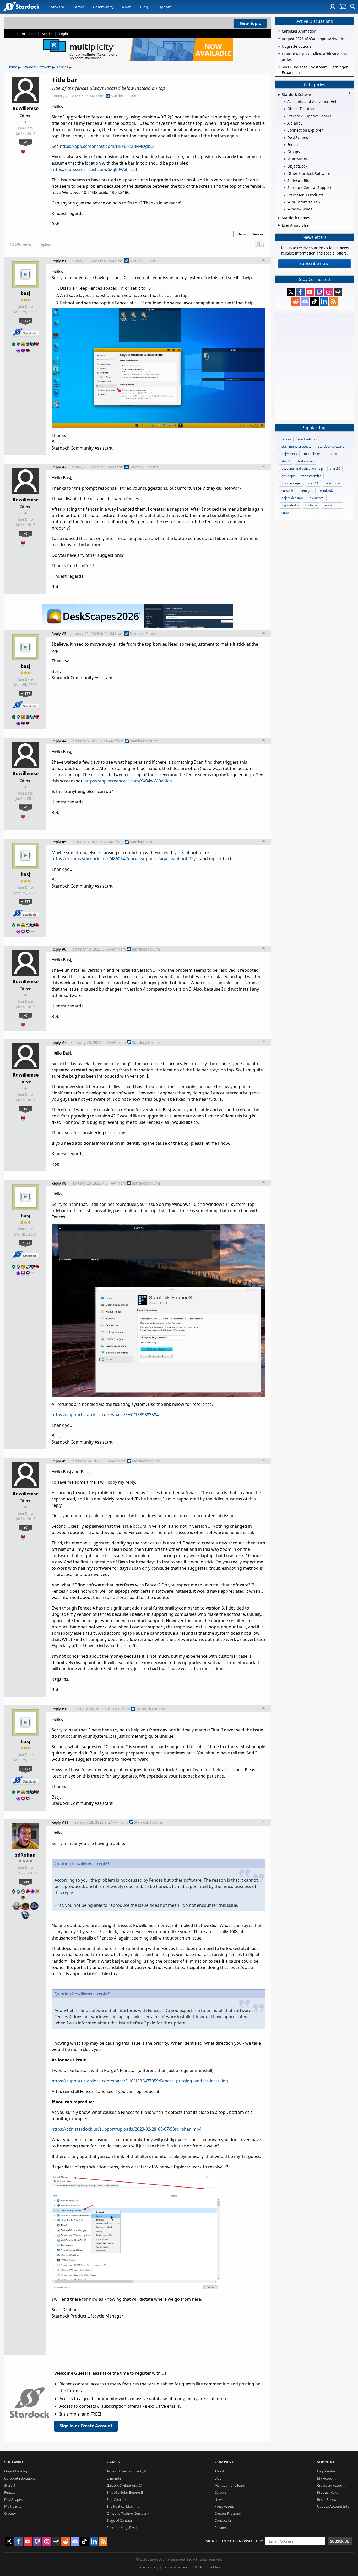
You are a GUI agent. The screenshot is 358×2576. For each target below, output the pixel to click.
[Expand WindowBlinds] (284, 210)
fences (258, 234)
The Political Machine (123, 2506)
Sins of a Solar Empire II (125, 2492)
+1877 (26, 321)
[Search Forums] (353, 7)
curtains (311, 505)
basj (25, 293)
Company (224, 2462)
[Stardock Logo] (21, 6)
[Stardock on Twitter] (291, 292)
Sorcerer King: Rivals (122, 2528)
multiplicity (312, 454)
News (127, 7)
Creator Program (228, 2513)
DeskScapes (13, 2499)
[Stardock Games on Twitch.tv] (319, 292)
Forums (221, 2528)
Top (264, 261)
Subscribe (340, 2541)
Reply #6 (59, 949)
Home (12, 67)
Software (56, 7)
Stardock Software (37, 67)
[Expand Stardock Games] (279, 218)
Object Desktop (16, 2471)
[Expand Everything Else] (279, 225)
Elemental (114, 2478)
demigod (307, 491)
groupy (332, 454)
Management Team (230, 2485)
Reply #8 (59, 1183)
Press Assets (224, 2506)
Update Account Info (333, 2506)
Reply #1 (59, 261)
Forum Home (25, 34)
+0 (25, 142)
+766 (25, 1882)
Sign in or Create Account (86, 2426)
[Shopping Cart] (343, 7)
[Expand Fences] (284, 145)
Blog (144, 7)
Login (63, 34)
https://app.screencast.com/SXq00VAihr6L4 (94, 169)
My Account (326, 2478)
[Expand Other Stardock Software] (284, 174)
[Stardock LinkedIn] (324, 301)
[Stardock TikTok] (314, 301)
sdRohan (25, 1855)
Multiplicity (13, 2506)
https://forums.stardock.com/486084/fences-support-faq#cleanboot (120, 859)
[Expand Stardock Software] (279, 95)
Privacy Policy (148, 2567)
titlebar (241, 234)
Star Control (116, 2499)
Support (164, 7)
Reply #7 (59, 1042)
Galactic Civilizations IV (124, 2485)
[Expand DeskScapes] (284, 138)
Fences (63, 67)
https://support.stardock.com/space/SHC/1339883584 (105, 1415)
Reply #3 (59, 633)
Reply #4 (59, 741)
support (287, 513)
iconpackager (291, 483)
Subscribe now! (314, 263)
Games (79, 7)
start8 (286, 461)
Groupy (10, 2513)
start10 (335, 469)
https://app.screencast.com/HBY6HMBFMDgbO (107, 146)
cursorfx (288, 491)
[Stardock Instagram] (329, 292)
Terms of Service (175, 2567)
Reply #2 (59, 467)
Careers (221, 2492)
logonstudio (290, 505)
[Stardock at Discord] (305, 301)
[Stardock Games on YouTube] (310, 292)
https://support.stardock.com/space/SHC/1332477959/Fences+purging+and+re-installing (140, 2081)
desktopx (288, 476)
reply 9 (104, 1864)
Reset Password (329, 2499)
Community (103, 7)
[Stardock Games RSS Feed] (333, 301)
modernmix (332, 505)
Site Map (213, 2567)
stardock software (331, 447)
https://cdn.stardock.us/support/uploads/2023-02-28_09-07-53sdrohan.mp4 (127, 2129)
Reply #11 (60, 1822)
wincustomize (311, 476)
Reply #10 (60, 1709)
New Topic (250, 23)
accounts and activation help (302, 469)
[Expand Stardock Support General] (284, 116)
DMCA (197, 2567)
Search (47, 34)
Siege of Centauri (120, 2520)
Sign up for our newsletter (234, 2541)
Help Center (326, 2471)
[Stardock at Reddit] (296, 301)
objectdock (289, 454)
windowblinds (308, 439)
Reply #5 (59, 842)
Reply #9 (59, 1461)
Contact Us (223, 2520)
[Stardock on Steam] (338, 292)
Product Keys (327, 2492)
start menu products (296, 447)
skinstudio (333, 483)
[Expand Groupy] (284, 152)
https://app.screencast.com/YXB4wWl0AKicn (128, 781)
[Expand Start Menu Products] (284, 195)
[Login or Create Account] (333, 7)
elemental (317, 498)
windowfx (327, 491)
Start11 (10, 2485)
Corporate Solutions (20, 2478)
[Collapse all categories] (349, 93)
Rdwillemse (26, 108)
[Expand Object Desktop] (284, 109)
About (219, 2471)
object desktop (292, 498)
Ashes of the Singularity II (126, 2471)
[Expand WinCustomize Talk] (284, 202)
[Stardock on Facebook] (300, 292)
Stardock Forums (125, 96)
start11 (313, 483)
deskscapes (305, 461)
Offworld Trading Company (128, 2513)
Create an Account (331, 2485)
